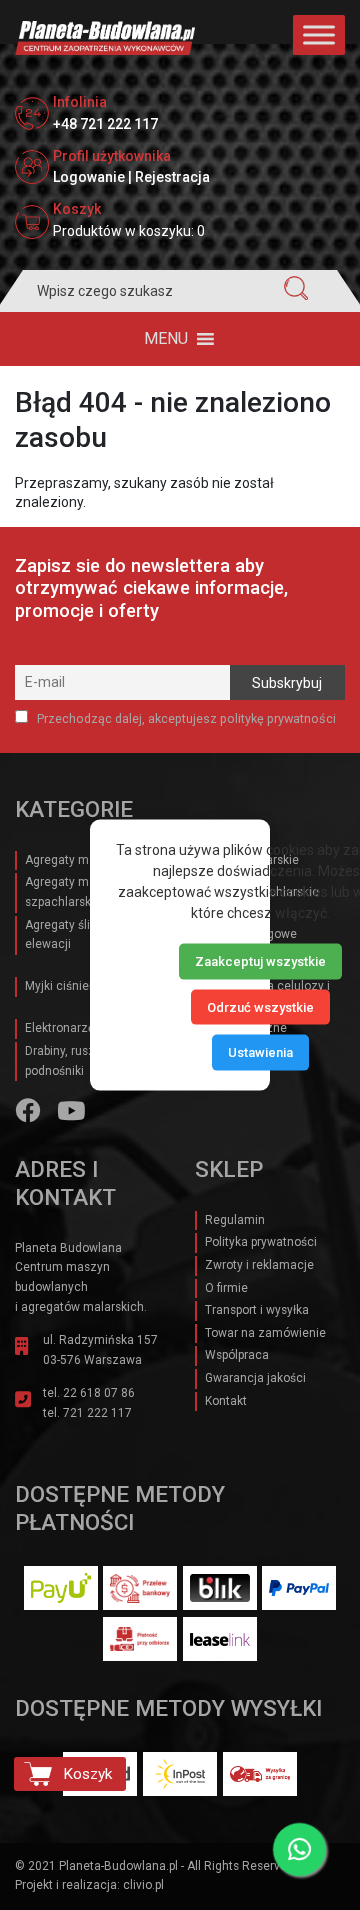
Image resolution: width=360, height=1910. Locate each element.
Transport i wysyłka (257, 1310)
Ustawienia (260, 1052)
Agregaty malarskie (78, 860)
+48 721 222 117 (105, 124)
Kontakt (226, 1401)
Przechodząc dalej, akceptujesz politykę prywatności (185, 718)
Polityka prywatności (261, 1242)
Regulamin (235, 1220)
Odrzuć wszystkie (260, 1006)
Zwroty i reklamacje (259, 1265)
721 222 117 (97, 1413)
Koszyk (87, 1774)
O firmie (226, 1288)
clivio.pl (143, 1885)
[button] (166, 339)
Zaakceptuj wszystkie (260, 961)
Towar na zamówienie (265, 1333)
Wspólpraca (237, 1355)
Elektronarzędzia (71, 1028)
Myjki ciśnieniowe (73, 986)
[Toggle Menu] (319, 34)
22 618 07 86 (99, 1393)
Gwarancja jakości (255, 1378)
